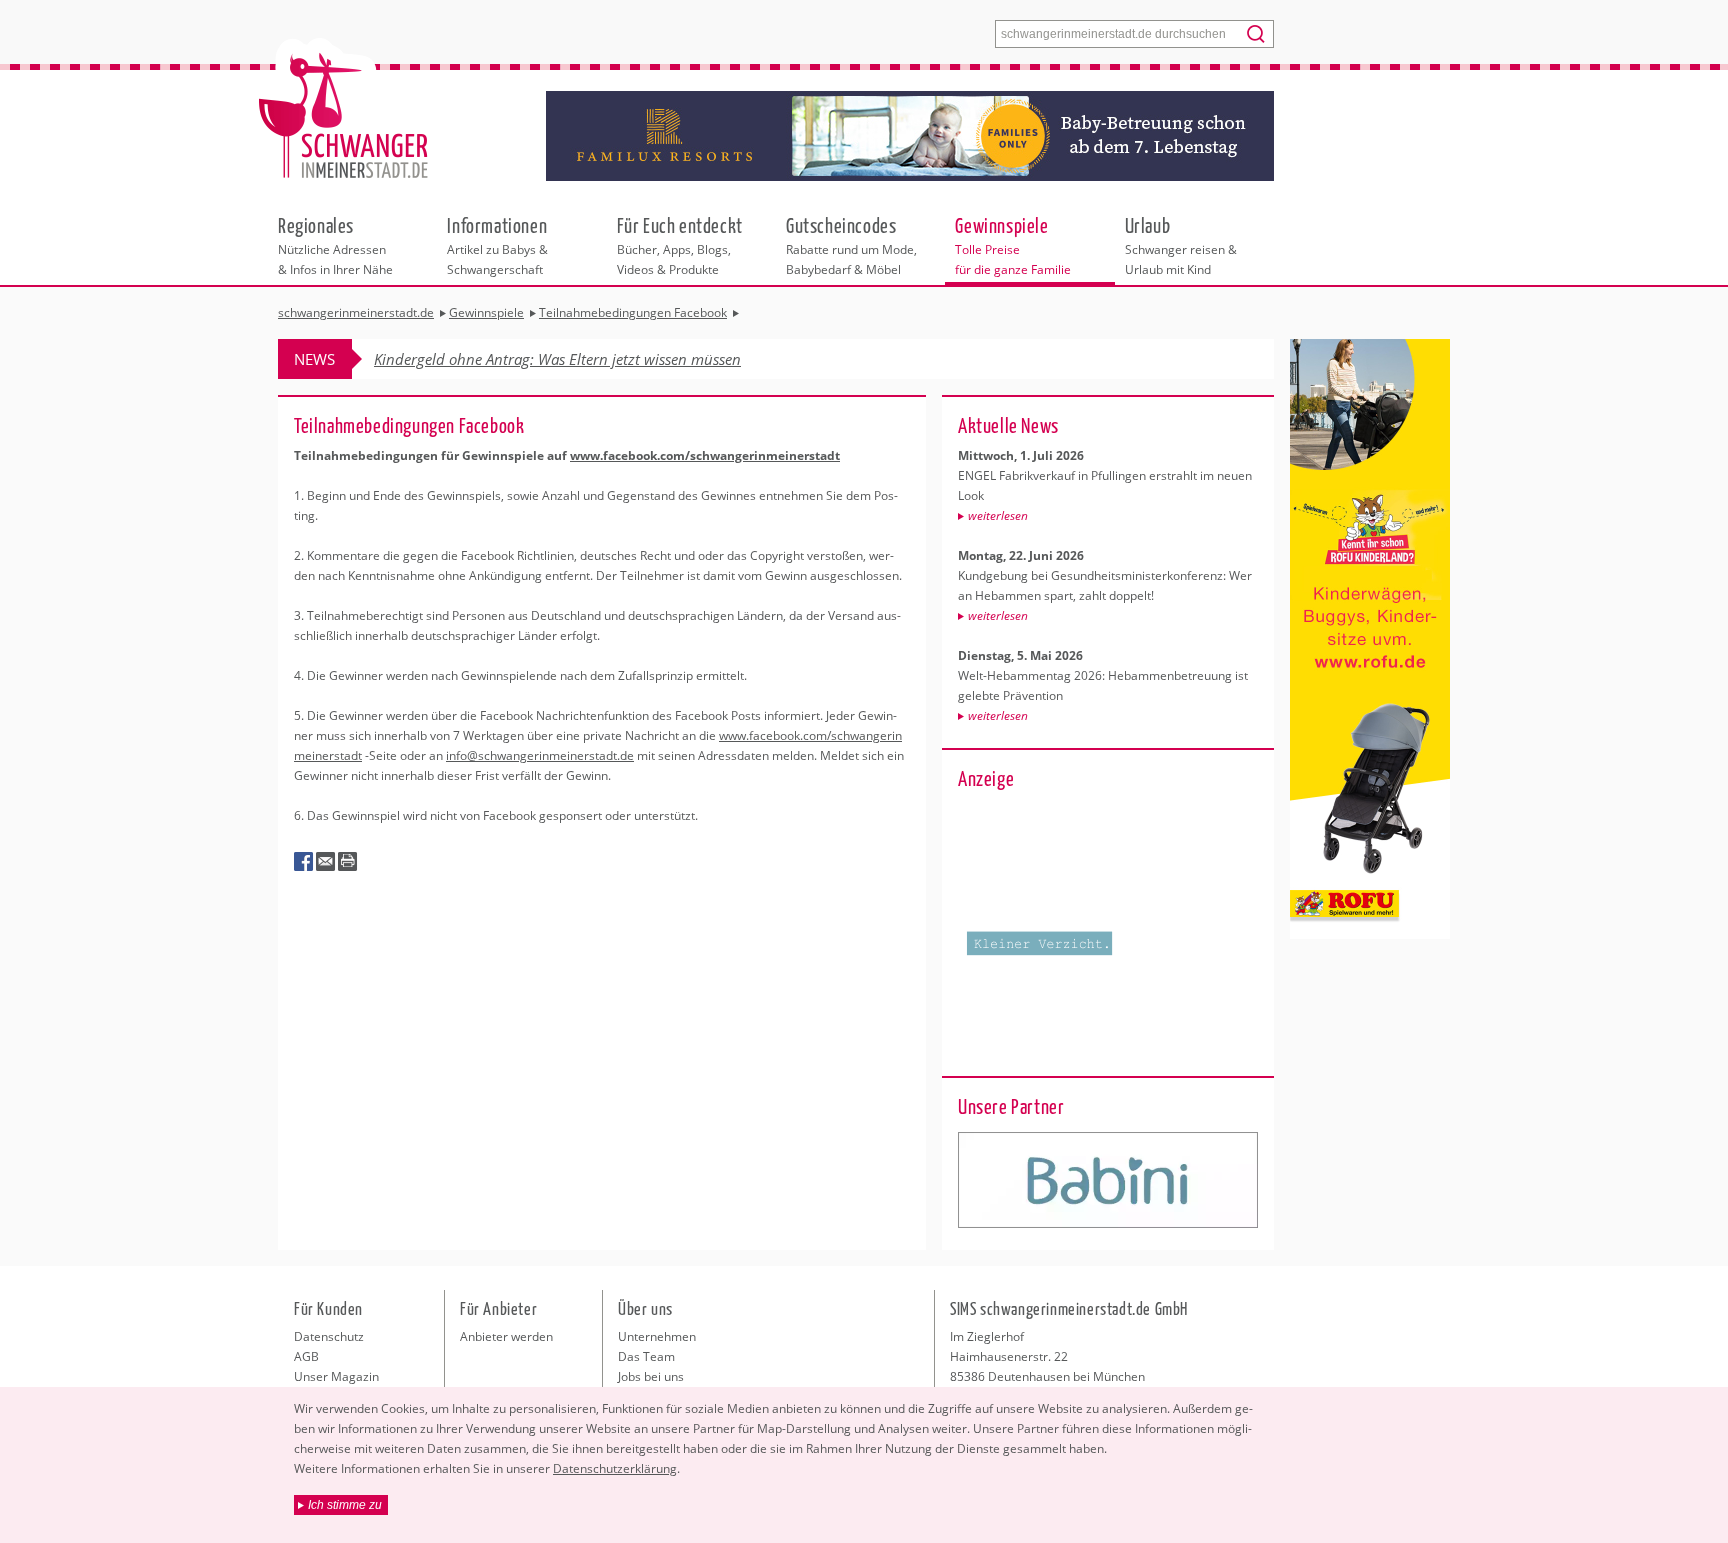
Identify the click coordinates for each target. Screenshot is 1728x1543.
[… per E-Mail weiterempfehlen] (326, 862)
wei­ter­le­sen (998, 515)
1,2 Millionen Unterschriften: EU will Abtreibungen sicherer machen (596, 359)
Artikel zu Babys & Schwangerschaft (497, 245)
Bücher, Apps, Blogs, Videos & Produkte (680, 245)
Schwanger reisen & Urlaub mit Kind (1181, 245)
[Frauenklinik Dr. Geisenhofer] (1108, 1180)
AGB (306, 1356)
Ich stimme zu (345, 1505)
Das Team (646, 1356)
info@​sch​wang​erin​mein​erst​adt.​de (540, 755)
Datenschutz (329, 1336)
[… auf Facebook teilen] (304, 862)
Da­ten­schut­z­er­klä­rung (615, 1468)
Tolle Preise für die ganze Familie (1013, 245)
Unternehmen (657, 1336)
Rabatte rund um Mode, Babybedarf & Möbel (851, 245)
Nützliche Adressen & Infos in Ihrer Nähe (335, 245)
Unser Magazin (336, 1376)
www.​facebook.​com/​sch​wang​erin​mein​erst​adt (705, 455)
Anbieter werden (506, 1336)
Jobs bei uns (651, 1376)
